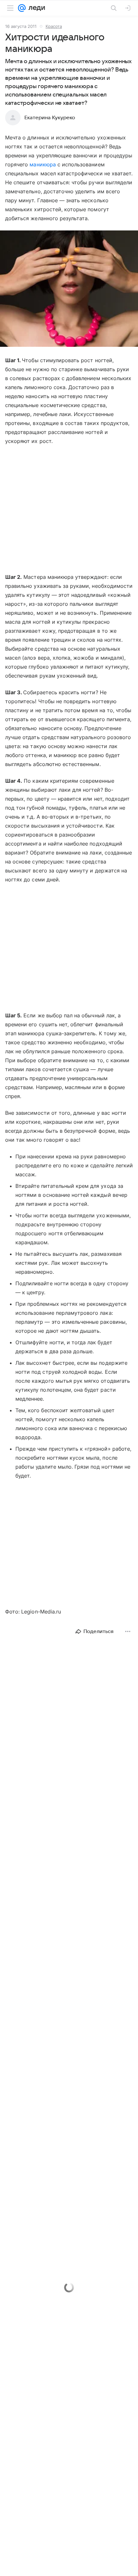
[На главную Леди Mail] (35, 8)
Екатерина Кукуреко (50, 118)
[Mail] (22, 8)
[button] (69, 289)
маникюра (43, 164)
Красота (54, 26)
